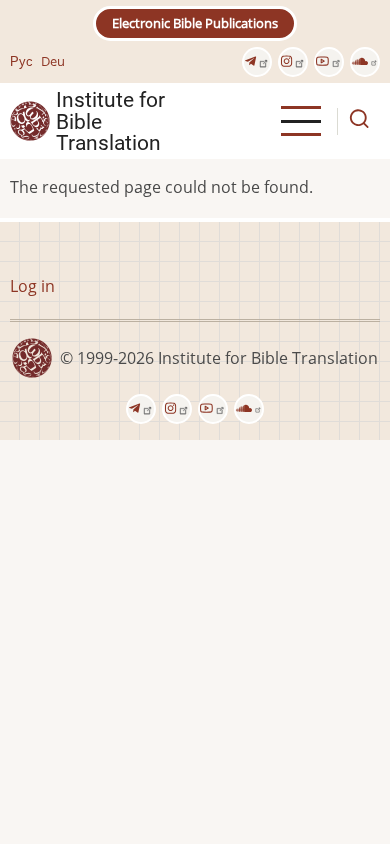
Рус (21, 61)
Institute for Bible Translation (110, 121)
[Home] (30, 120)
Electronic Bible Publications (195, 23)
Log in (32, 286)
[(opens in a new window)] (257, 62)
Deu (53, 61)
